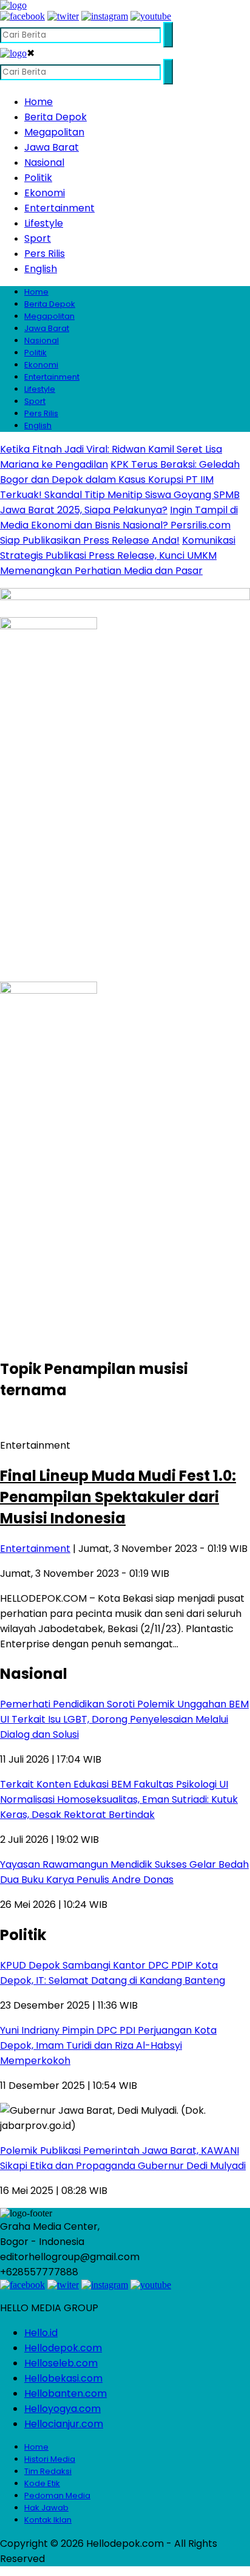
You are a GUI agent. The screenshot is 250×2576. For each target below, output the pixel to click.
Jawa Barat (52, 147)
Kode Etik (42, 2483)
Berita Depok (56, 117)
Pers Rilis (45, 254)
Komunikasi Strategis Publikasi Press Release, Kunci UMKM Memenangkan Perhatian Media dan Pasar (118, 555)
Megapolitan (54, 132)
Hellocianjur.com (64, 2424)
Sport (38, 238)
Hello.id (41, 2333)
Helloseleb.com (61, 2363)
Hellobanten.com (66, 2393)
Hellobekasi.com (63, 2378)
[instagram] (105, 16)
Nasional (44, 162)
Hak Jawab (46, 2508)
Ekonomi (45, 193)
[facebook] (22, 16)
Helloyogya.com (62, 2409)
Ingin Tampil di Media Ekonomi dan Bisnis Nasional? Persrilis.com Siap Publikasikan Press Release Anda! (119, 525)
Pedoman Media (57, 2496)
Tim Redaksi (48, 2471)
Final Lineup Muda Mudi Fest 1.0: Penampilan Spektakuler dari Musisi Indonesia (118, 1497)
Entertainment (59, 208)
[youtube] (151, 16)
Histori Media (50, 2459)
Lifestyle (44, 223)
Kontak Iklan (48, 2520)
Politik (38, 178)
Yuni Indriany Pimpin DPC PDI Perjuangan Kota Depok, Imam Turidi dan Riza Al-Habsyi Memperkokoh (108, 2045)
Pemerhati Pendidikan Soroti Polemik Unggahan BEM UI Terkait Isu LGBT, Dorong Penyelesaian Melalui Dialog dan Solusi (124, 1719)
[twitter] (63, 16)
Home (39, 102)
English (41, 269)
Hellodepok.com (63, 2348)
